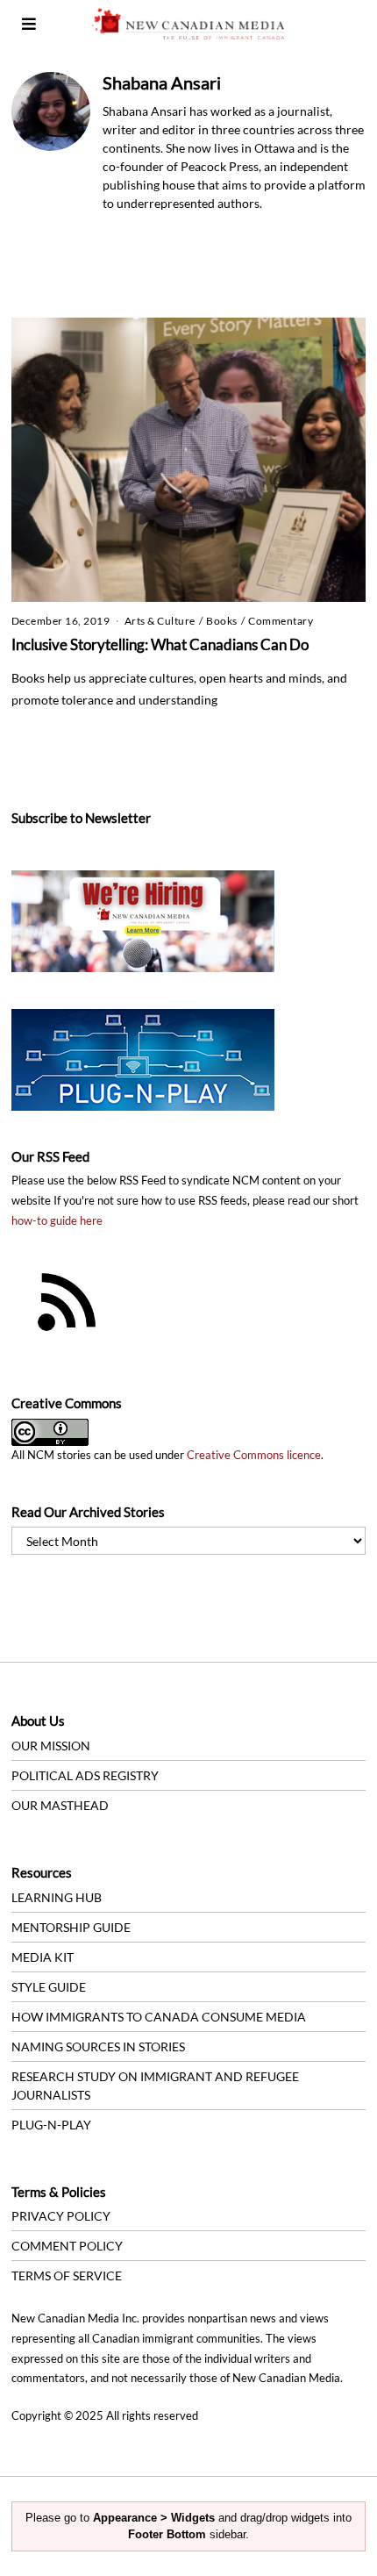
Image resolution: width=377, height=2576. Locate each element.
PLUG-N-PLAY (51, 2125)
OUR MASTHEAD (60, 1805)
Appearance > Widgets (154, 2518)
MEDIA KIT (43, 1957)
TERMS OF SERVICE (67, 2275)
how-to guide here (57, 1221)
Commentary (281, 621)
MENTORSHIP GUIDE (71, 1927)
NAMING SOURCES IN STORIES (98, 2046)
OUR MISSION (51, 1746)
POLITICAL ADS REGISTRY (85, 1775)
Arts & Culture (160, 621)
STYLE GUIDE (49, 1987)
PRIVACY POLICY (61, 2216)
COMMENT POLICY (67, 2246)
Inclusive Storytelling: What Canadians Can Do (160, 644)
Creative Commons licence (254, 1455)
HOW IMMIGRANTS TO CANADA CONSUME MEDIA (159, 2017)
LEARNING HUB (57, 1897)
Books (222, 621)
